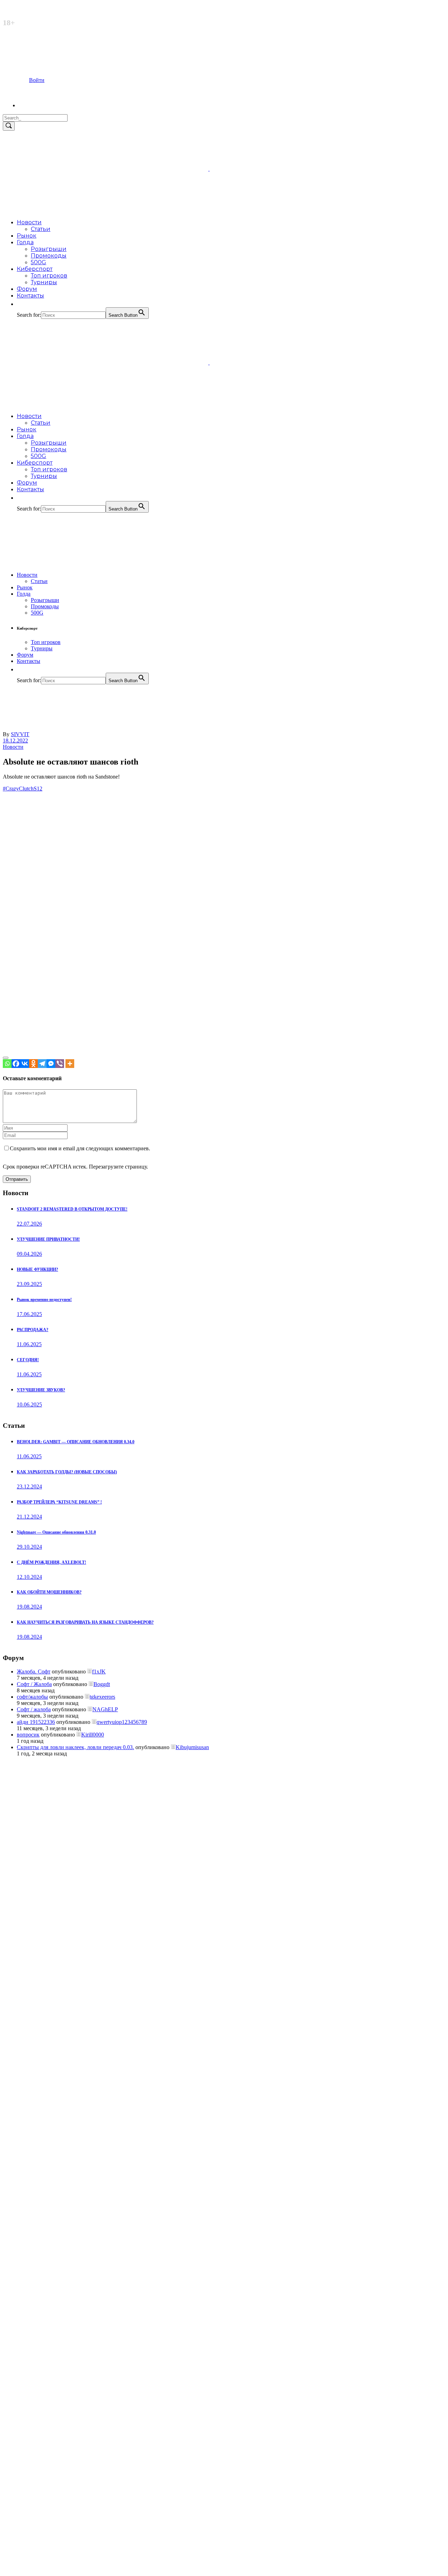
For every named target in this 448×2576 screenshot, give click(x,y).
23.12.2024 (29, 1486)
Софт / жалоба (34, 1709)
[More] (70, 1064)
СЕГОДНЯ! (28, 1360)
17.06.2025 (29, 1314)
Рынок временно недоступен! (44, 1300)
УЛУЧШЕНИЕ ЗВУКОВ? (41, 1390)
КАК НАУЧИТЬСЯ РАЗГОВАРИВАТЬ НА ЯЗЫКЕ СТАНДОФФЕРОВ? (85, 1622)
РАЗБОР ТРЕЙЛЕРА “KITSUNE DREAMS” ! (59, 1502)
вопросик (28, 1735)
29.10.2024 (29, 1547)
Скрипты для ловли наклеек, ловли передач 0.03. (75, 1747)
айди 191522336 (36, 1722)
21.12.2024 (29, 1517)
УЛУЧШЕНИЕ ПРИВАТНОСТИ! (48, 1239)
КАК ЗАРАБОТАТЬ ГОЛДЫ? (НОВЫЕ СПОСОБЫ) (67, 1472)
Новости (13, 747)
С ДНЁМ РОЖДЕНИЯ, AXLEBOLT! (51, 1562)
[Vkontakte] (25, 1064)
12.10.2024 (29, 1577)
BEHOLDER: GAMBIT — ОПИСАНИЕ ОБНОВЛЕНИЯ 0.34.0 (76, 1442)
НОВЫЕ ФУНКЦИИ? (37, 1269)
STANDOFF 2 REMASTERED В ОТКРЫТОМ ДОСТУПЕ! (72, 1209)
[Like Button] (6, 1058)
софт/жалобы (32, 1697)
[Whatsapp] (7, 1064)
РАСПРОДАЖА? (33, 1330)
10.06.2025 (29, 1405)
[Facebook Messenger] (51, 1064)
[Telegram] (42, 1064)
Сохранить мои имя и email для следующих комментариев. (80, 1148)
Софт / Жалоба (34, 1684)
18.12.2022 (15, 741)
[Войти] (31, 105)
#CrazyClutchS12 (23, 789)
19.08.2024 (29, 1607)
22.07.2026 (29, 1224)
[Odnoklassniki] (33, 1064)
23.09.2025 (29, 1284)
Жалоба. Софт (34, 1671)
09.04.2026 (29, 1254)
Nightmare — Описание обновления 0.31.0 (56, 1532)
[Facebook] (16, 1064)
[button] (20, 304)
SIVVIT (20, 734)
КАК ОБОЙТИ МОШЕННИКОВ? (49, 1592)
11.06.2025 (29, 1344)
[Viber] (60, 1064)
